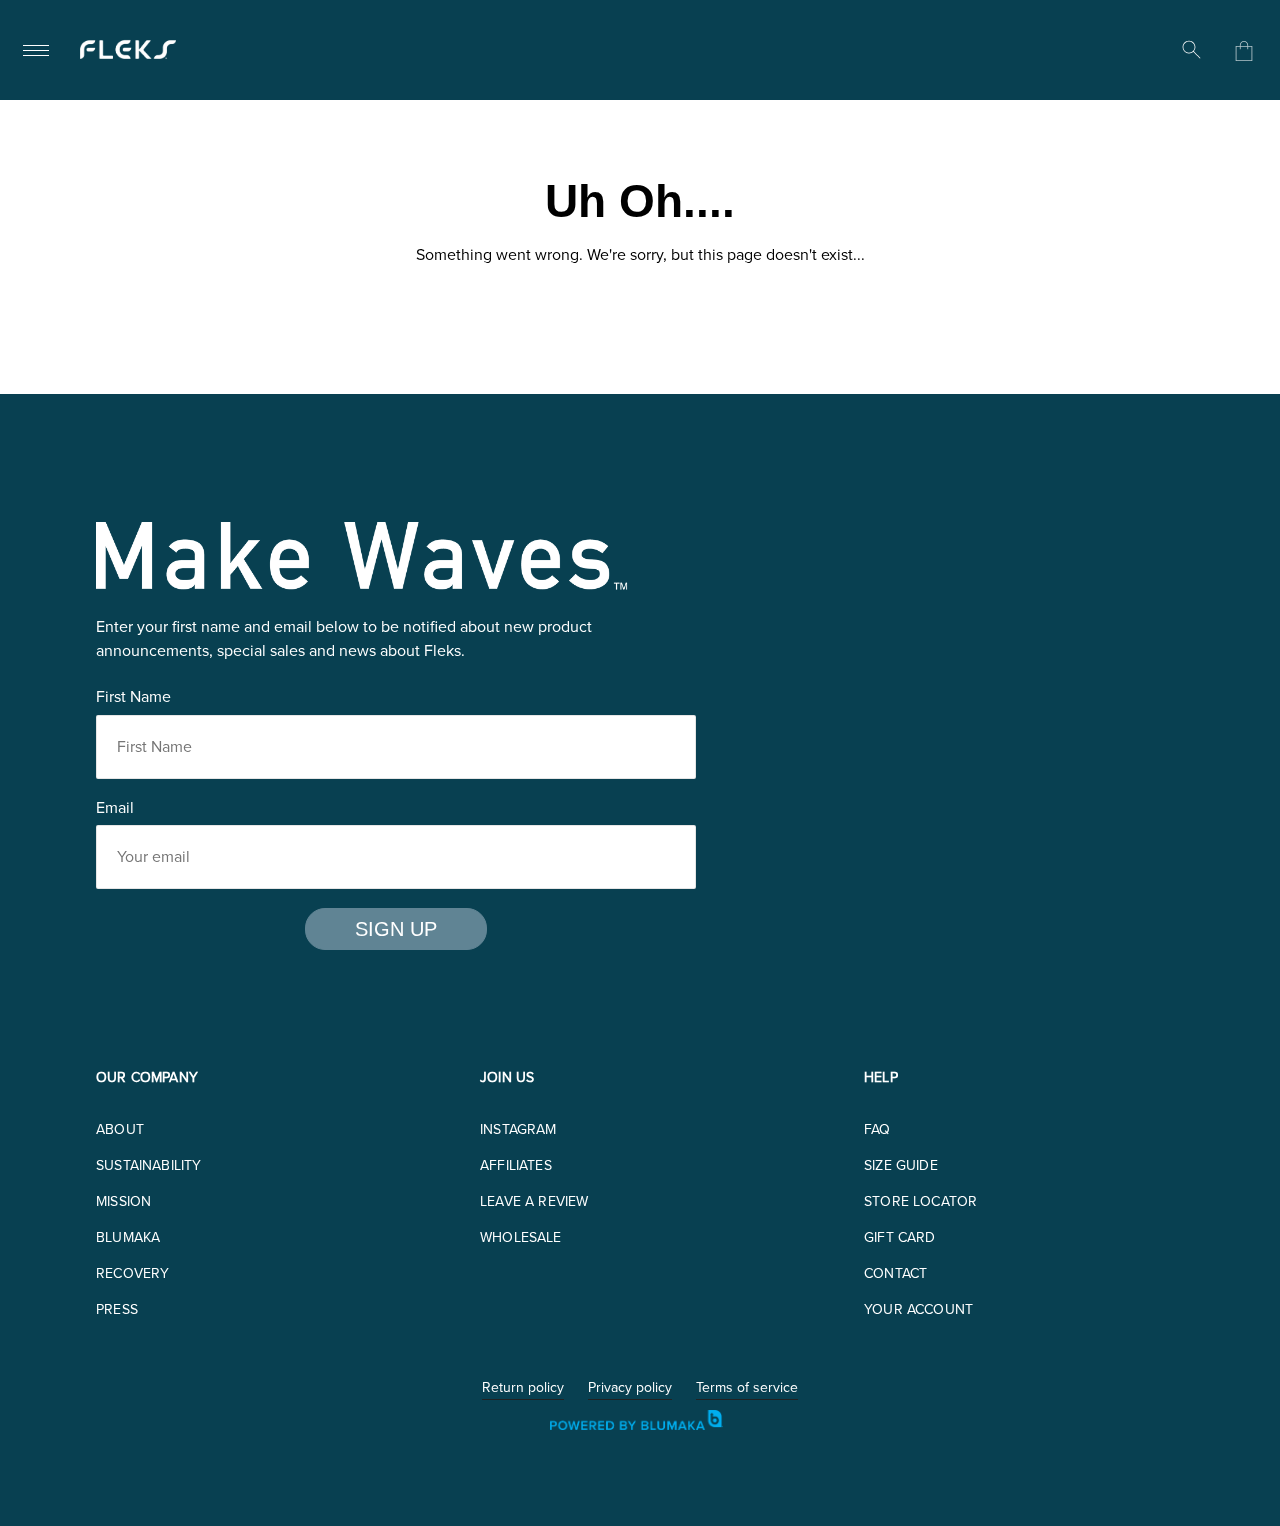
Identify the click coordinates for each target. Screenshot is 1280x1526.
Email (115, 807)
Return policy (523, 1389)
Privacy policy (630, 1389)
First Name (133, 696)
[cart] (1244, 51)
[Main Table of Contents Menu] (36, 50)
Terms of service (747, 1389)
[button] (120, 1129)
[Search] (1192, 50)
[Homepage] (128, 50)
